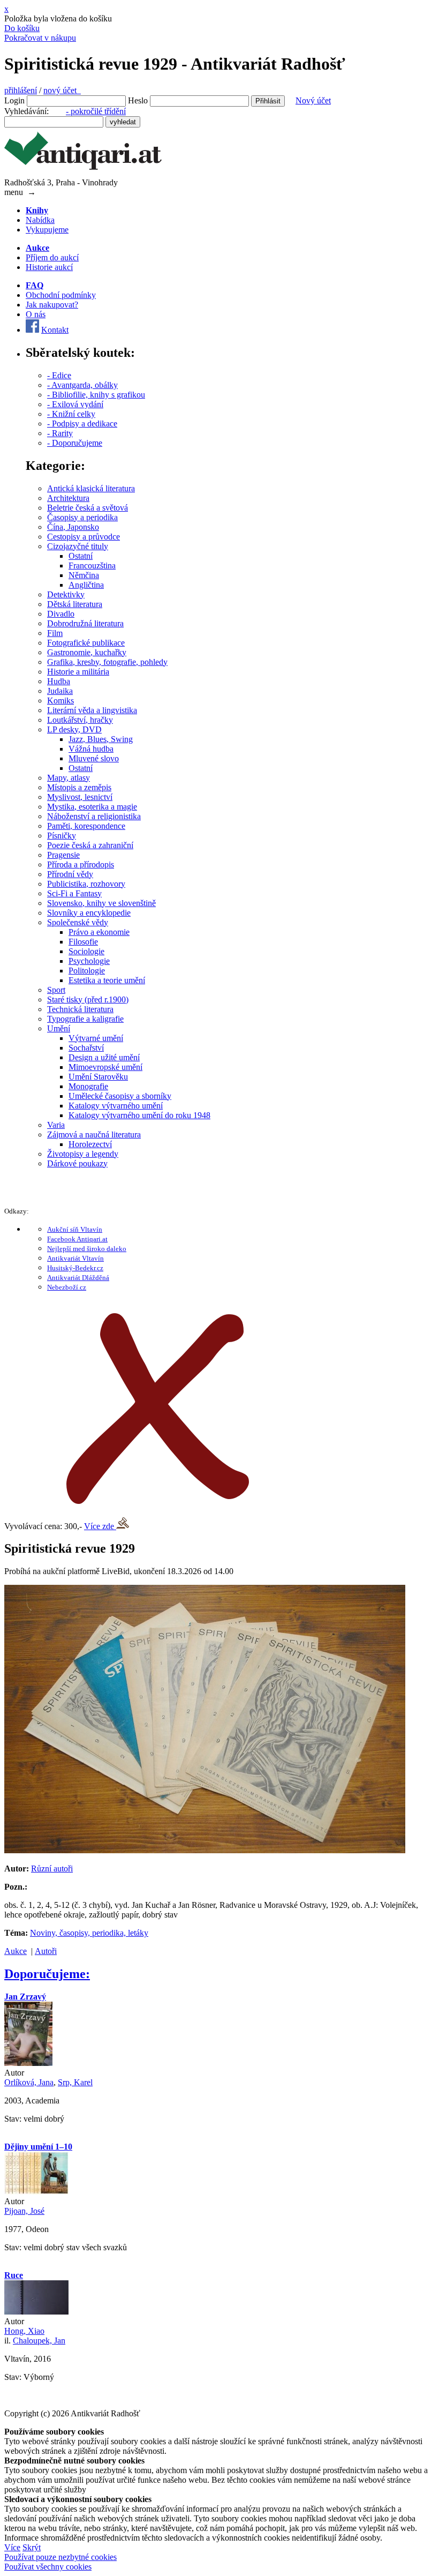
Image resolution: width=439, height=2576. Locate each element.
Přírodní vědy (70, 874)
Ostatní (81, 556)
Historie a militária (78, 672)
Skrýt (32, 2547)
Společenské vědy (78, 922)
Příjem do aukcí (52, 257)
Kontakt (55, 330)
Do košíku (22, 28)
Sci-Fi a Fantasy (74, 893)
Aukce (16, 1951)
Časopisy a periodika (82, 517)
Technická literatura (80, 1009)
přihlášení (21, 90)
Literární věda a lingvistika (92, 710)
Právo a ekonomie (99, 932)
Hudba (59, 681)
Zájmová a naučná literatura (94, 1135)
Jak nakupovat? (52, 305)
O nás (36, 314)
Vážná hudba (91, 749)
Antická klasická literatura (91, 488)
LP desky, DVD (74, 729)
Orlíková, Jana (29, 2082)
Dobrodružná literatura (85, 623)
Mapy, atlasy (69, 778)
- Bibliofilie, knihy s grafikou (96, 395)
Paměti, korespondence (86, 826)
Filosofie (83, 942)
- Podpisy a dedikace (82, 424)
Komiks (60, 701)
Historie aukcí (49, 267)
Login (14, 100)
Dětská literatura (75, 604)
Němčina (84, 575)
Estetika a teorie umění (107, 980)
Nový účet (313, 100)
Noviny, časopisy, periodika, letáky (89, 1933)
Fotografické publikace (86, 643)
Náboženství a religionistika (94, 816)
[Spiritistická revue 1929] (205, 1850)
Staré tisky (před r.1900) (88, 999)
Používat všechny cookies (48, 2567)
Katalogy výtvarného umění (116, 1106)
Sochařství (86, 1048)
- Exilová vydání (75, 404)
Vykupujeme (47, 230)
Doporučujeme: (47, 1974)
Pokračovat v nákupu (40, 38)
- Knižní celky (71, 414)
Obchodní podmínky (61, 295)
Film (55, 633)
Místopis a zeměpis (79, 787)
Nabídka (40, 220)
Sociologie (86, 951)
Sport (56, 990)
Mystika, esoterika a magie (92, 807)
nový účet (62, 90)
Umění (59, 1028)
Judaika (60, 691)
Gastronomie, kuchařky (87, 652)
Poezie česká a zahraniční (90, 845)
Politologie (87, 971)
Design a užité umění (104, 1057)
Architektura (68, 498)
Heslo (138, 100)
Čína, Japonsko (73, 527)
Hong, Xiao (24, 2331)
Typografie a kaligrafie (85, 1019)
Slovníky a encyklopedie (89, 913)
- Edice (59, 375)
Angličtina (86, 585)
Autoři (46, 1951)
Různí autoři (52, 1869)
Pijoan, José (24, 2211)
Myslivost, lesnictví (80, 797)
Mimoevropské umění (105, 1067)
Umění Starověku (98, 1077)
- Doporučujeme (75, 443)
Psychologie (89, 961)
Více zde (100, 1526)
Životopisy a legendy (83, 1154)
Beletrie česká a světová (88, 508)
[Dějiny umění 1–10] (36, 2192)
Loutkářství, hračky (80, 720)
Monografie (88, 1086)
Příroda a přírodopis (81, 864)
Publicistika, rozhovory (86, 884)
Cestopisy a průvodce (84, 537)
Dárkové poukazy (77, 1163)
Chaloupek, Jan (39, 2341)
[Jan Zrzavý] (28, 2063)
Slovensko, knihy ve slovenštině (101, 903)
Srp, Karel (75, 2082)
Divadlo (61, 614)
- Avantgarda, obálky (82, 385)
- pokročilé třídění (96, 111)
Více (12, 2547)
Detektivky (66, 594)
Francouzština (92, 566)
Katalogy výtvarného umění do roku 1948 (139, 1115)
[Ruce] (36, 2312)
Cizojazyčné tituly (78, 546)
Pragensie (63, 855)
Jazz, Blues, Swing (101, 739)
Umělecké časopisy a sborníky (120, 1096)
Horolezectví (90, 1144)
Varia (56, 1125)
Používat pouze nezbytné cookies (60, 2557)
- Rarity (60, 433)
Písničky (62, 836)
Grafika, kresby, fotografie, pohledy (107, 662)
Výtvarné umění (96, 1038)
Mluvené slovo (94, 758)
